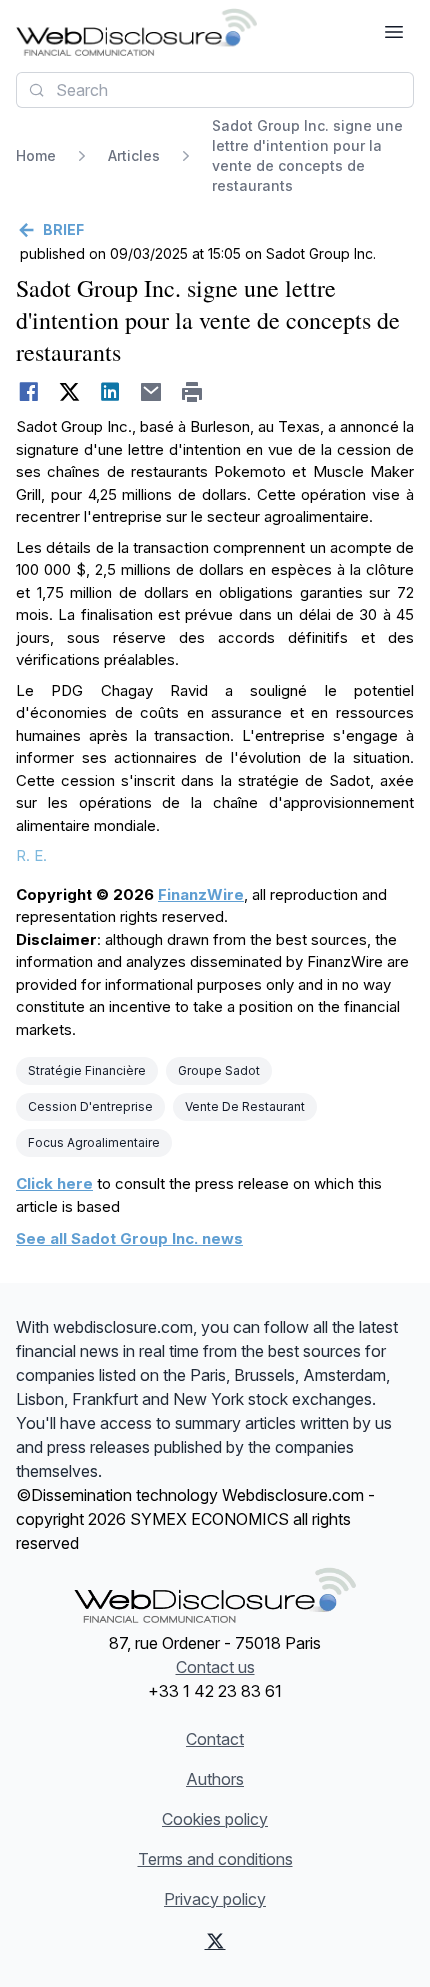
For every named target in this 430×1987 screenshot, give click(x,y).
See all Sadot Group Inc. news (129, 1238)
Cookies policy (215, 1819)
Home (36, 155)
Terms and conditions (215, 1859)
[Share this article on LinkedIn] (110, 392)
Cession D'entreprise (90, 1106)
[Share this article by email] (151, 392)
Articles (134, 155)
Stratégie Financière (87, 1070)
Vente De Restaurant (245, 1106)
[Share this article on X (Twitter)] (69, 392)
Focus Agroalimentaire (94, 1142)
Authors (215, 1779)
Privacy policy (215, 1899)
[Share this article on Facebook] (28, 392)
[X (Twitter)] (215, 1941)
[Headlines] (136, 32)
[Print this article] (192, 392)
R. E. (31, 855)
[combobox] (215, 90)
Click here (54, 1183)
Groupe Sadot (219, 1070)
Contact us (215, 1667)
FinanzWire (201, 894)
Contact (215, 1739)
